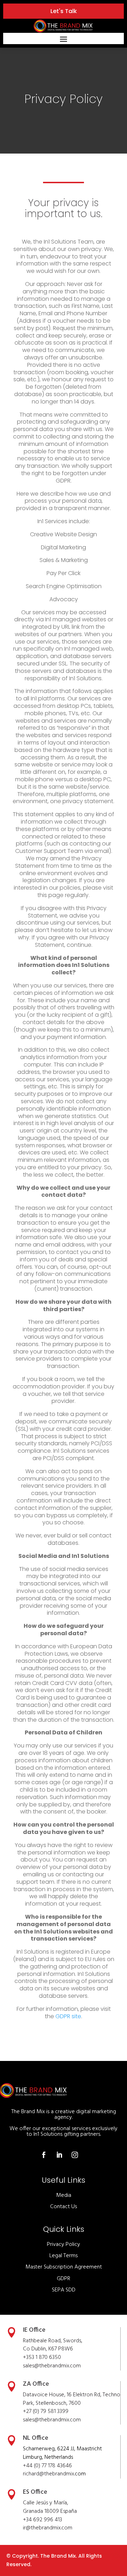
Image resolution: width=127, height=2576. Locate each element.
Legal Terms (64, 2256)
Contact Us (64, 2207)
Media (64, 2195)
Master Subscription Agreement (64, 2267)
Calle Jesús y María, (46, 2503)
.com (75, 2420)
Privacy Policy (64, 2245)
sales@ (31, 2420)
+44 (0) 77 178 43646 (47, 2466)
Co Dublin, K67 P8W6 (48, 2349)
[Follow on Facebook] (44, 2155)
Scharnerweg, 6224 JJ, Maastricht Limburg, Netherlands (62, 2453)
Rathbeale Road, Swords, (53, 2341)
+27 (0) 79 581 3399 (46, 2411)
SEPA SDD (64, 2290)
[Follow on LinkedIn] (59, 2155)
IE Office (34, 2330)
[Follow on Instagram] (75, 2155)
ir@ (27, 2528)
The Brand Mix (58, 2556)
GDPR (64, 2279)
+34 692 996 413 (43, 2520)
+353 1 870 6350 (42, 2357)
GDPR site (68, 2016)
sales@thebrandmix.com (52, 2366)
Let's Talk (64, 11)
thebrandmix (54, 2420)
